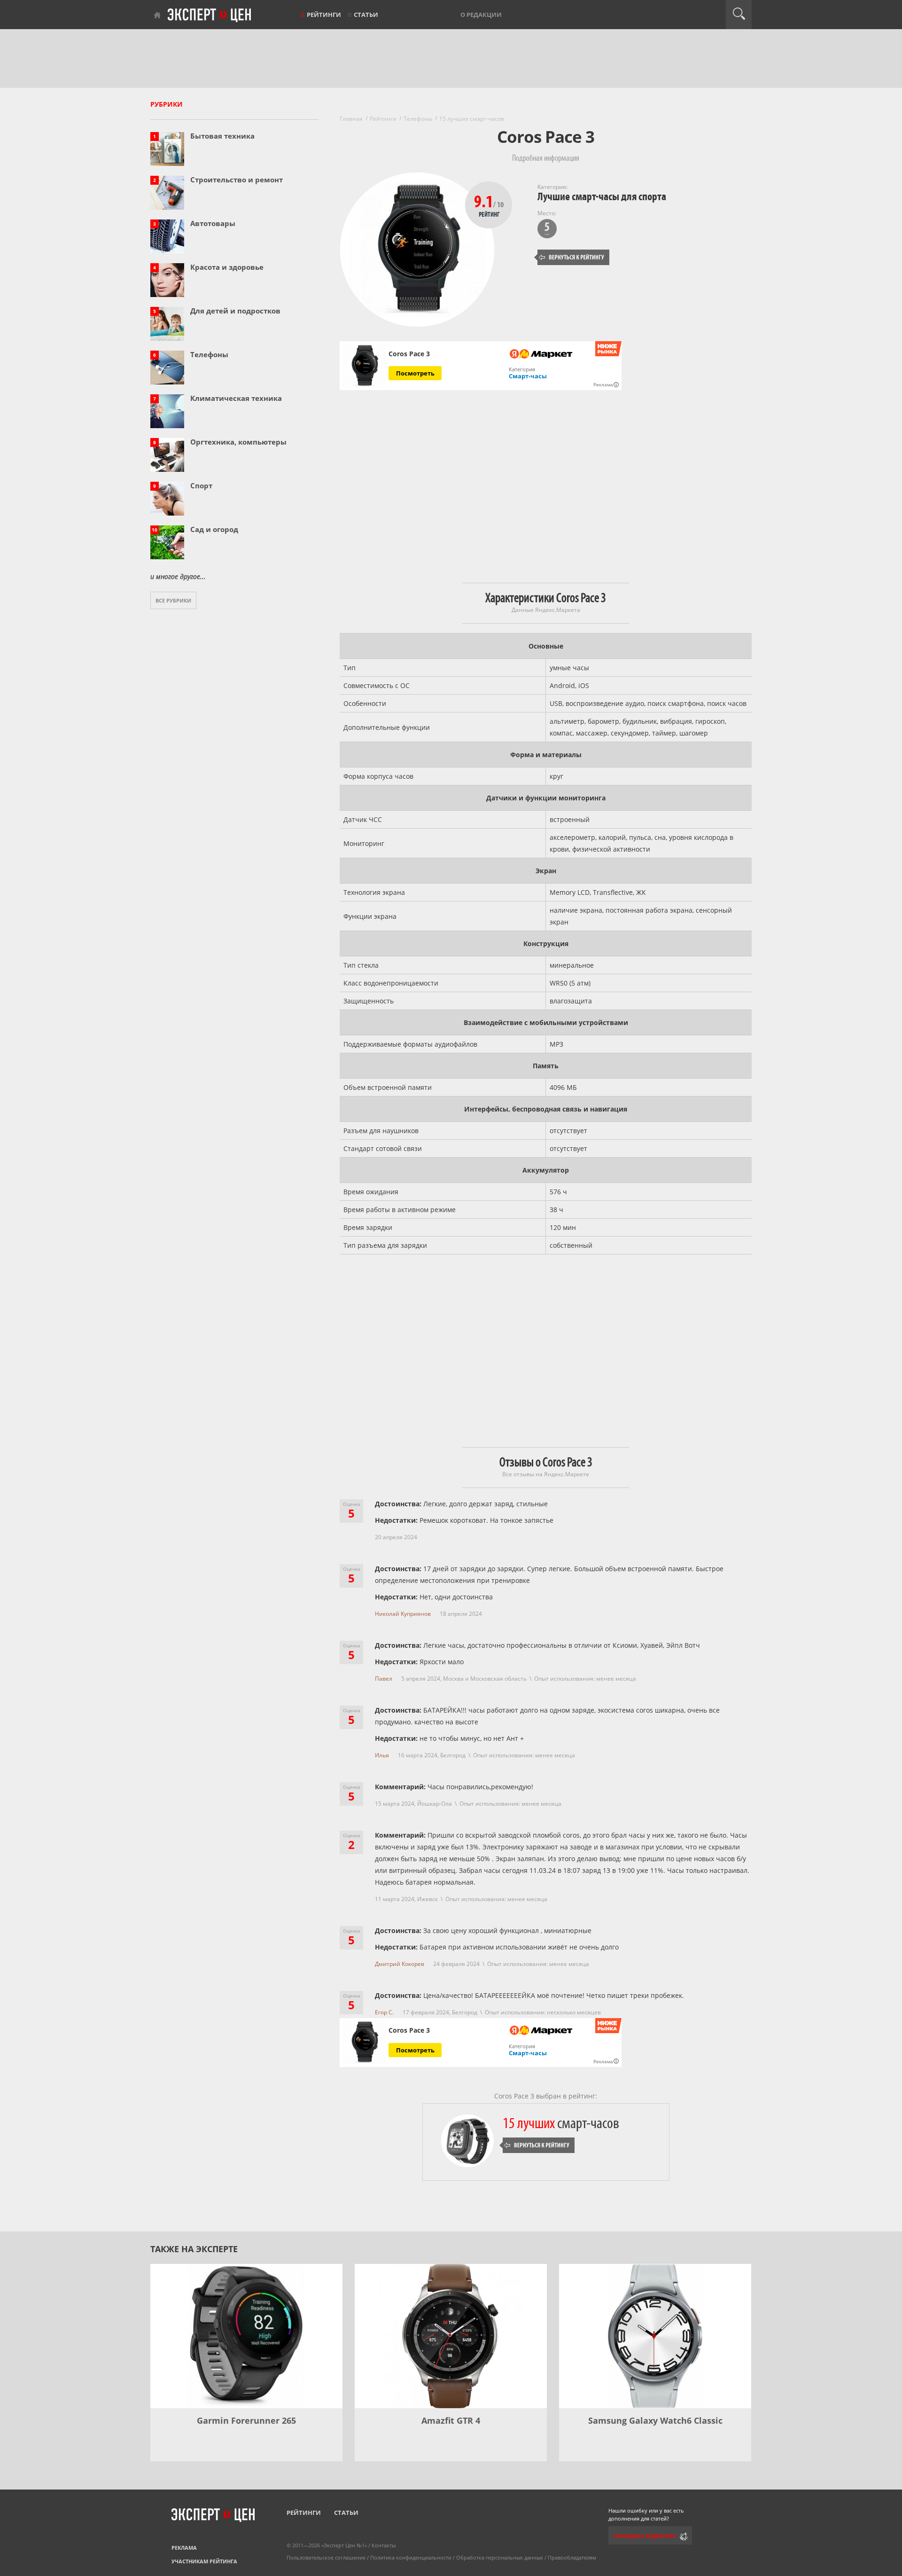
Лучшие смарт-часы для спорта (602, 197)
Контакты (384, 2545)
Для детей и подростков (235, 311)
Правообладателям (572, 2557)
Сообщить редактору (645, 2536)
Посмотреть (415, 373)
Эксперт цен (210, 16)
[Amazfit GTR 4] (451, 2336)
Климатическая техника (236, 398)
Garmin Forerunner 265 (246, 2420)
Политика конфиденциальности (411, 2557)
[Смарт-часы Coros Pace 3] (364, 366)
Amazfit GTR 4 (451, 2420)
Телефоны (209, 354)
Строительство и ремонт (237, 180)
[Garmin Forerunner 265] (246, 2336)
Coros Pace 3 (409, 354)
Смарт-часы (528, 376)
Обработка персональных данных (500, 2557)
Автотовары (213, 223)
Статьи (366, 15)
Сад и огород (214, 529)
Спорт (201, 485)
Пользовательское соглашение (326, 2557)
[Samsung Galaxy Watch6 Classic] (655, 2336)
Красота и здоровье (227, 267)
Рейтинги (324, 15)
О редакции (481, 15)
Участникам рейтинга (204, 2561)
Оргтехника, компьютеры (238, 442)
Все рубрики (173, 600)
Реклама (184, 2548)
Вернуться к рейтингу (572, 257)
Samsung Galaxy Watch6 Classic (655, 2420)
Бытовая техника (222, 136)
